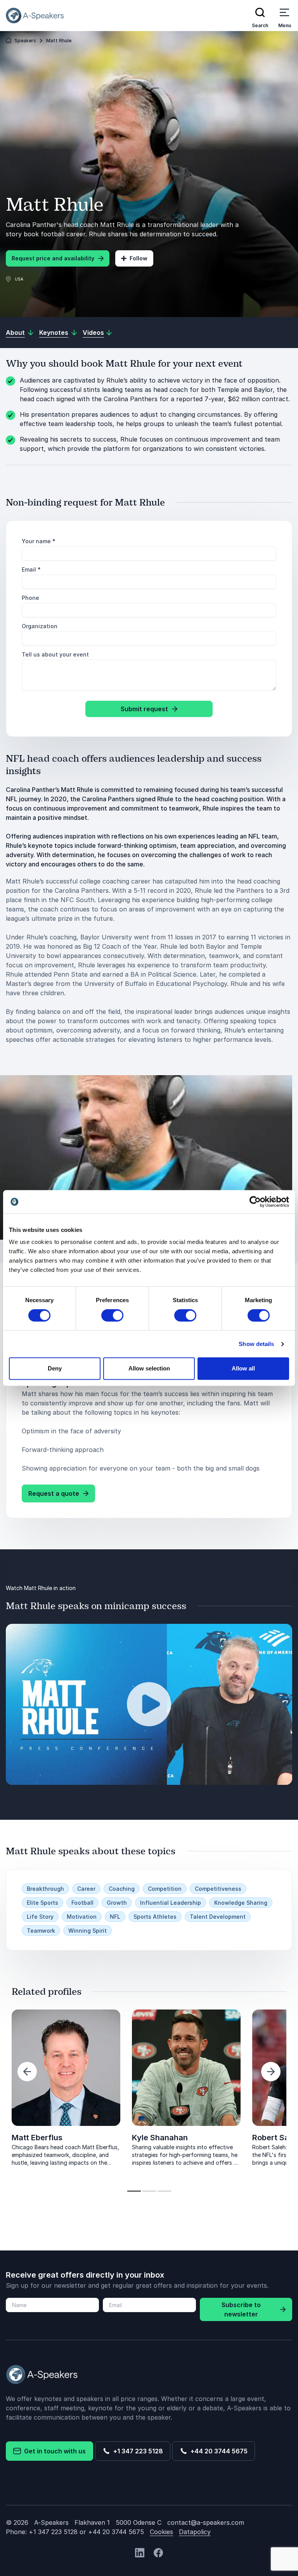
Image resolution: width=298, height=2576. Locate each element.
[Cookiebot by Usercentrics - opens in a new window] (255, 1202)
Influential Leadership (171, 1903)
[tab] (134, 2191)
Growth (117, 1903)
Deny (55, 1368)
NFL (115, 1917)
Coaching (122, 1889)
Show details (256, 1344)
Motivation (82, 1917)
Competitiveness (218, 1889)
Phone (30, 598)
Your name (39, 541)
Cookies (161, 2532)
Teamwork (41, 1931)
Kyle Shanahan (160, 2138)
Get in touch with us (53, 2451)
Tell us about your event (55, 654)
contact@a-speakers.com (206, 2522)
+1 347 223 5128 (137, 2451)
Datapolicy (195, 2532)
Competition (165, 1889)
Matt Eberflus (37, 2138)
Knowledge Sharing (241, 1903)
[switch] (112, 1315)
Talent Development (218, 1917)
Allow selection (149, 1368)
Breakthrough (45, 1889)
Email (31, 569)
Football (82, 1903)
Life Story (40, 1917)
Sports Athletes (155, 1917)
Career (86, 1889)
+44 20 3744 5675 (217, 2451)
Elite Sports (42, 1903)
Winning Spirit (87, 1931)
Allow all (243, 1368)
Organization (40, 626)
